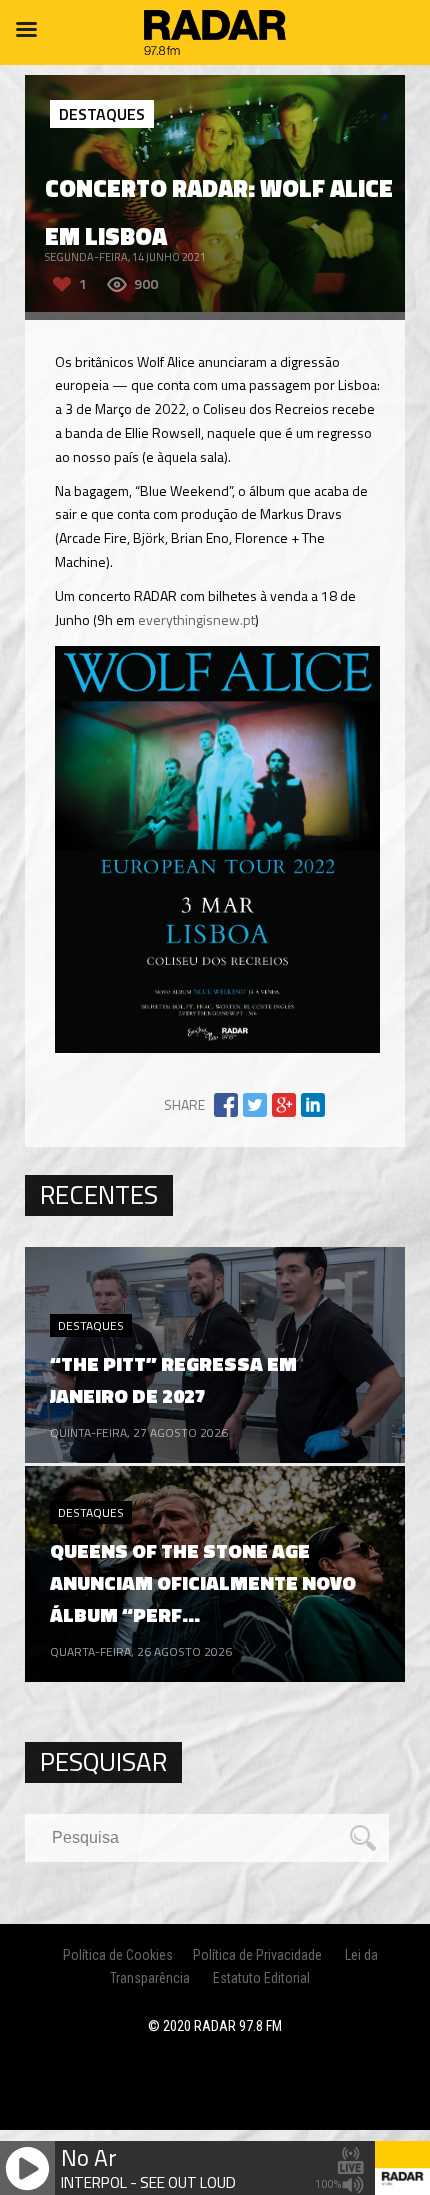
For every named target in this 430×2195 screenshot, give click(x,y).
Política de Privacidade (257, 1955)
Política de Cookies (118, 1955)
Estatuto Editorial (261, 1978)
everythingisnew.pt (196, 619)
